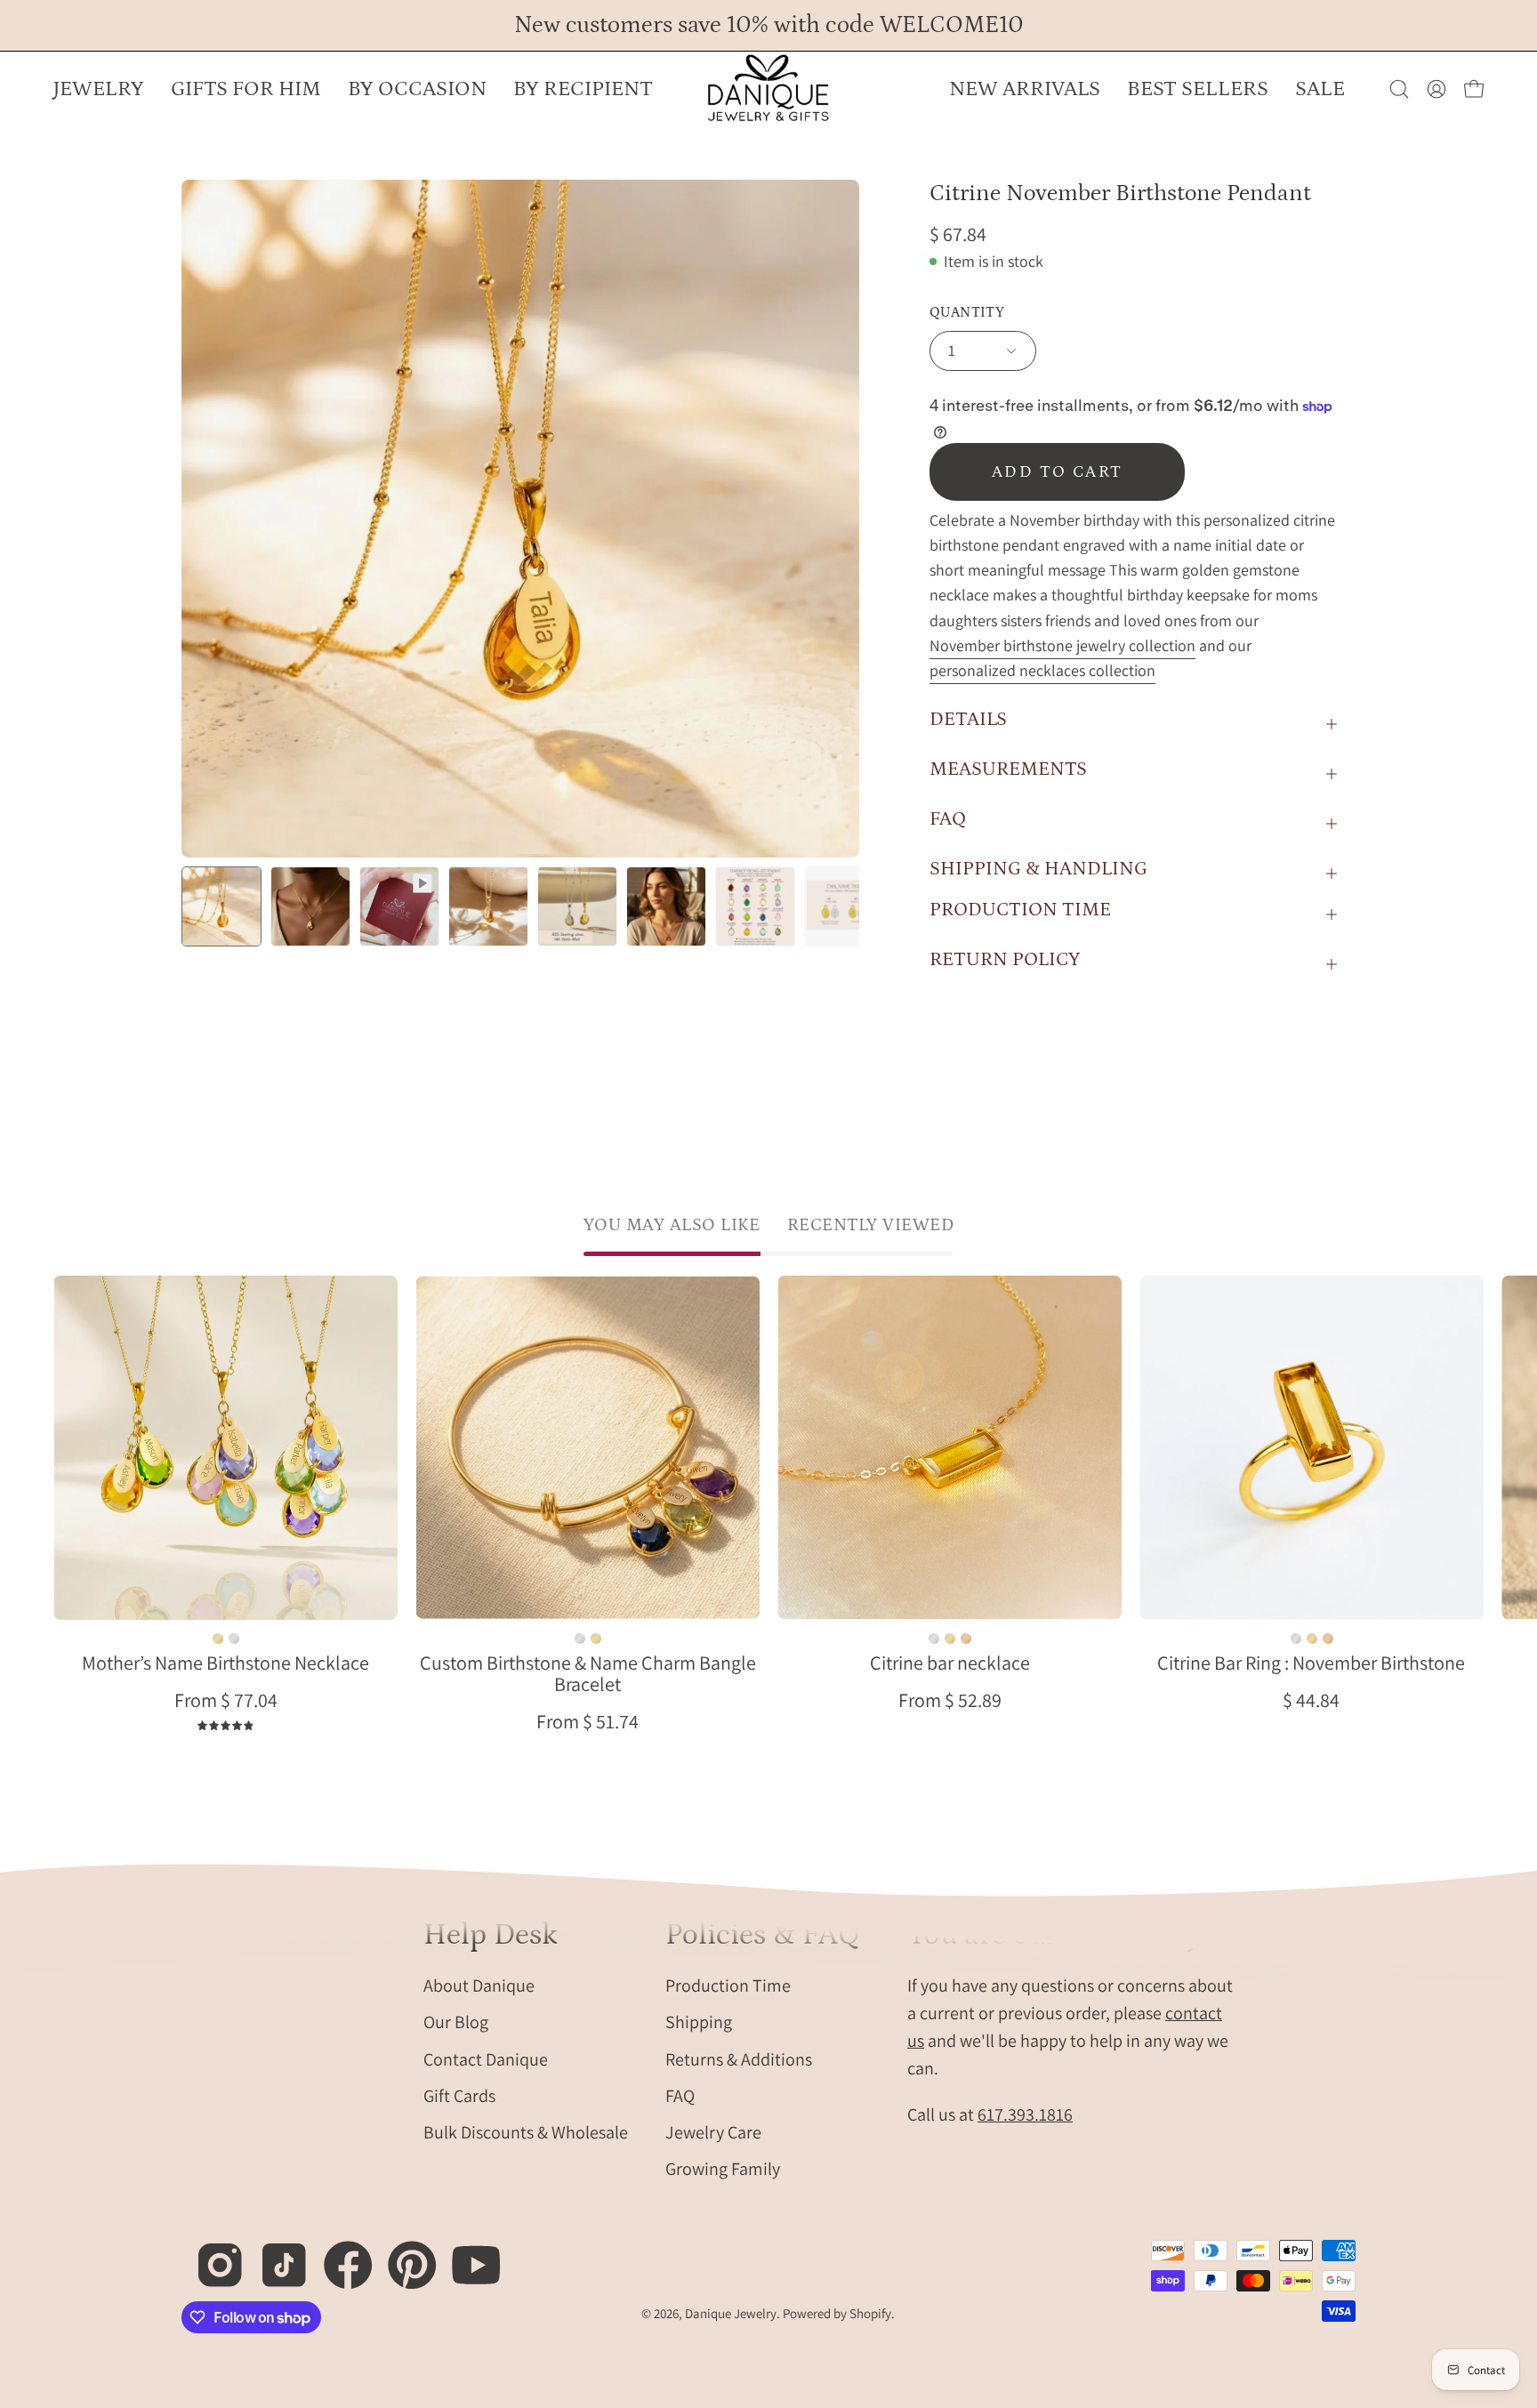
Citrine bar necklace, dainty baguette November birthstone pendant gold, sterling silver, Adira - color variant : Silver (934, 1639)
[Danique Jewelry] (768, 89)
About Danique (479, 1985)
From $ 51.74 (587, 1721)
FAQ (948, 819)
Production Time (728, 1985)
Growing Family (723, 2169)
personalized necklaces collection (1042, 670)
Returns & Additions (739, 2058)
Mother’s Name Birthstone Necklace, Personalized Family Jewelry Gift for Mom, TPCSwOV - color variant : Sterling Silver (234, 1639)
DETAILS (968, 719)
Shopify (870, 2313)
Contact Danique (486, 2058)
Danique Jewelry (731, 2313)
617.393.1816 (1025, 2114)
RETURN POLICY (1005, 959)
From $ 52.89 (950, 1700)
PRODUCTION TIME (1020, 910)
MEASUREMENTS (1008, 769)
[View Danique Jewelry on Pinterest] (402, 2255)
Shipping (699, 2022)
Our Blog (456, 2022)
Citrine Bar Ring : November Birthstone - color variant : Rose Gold (1327, 1639)
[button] (417, 89)
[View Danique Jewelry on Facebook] (338, 2255)
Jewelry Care (713, 2132)
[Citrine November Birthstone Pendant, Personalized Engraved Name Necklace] (221, 906)
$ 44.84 (1311, 1700)
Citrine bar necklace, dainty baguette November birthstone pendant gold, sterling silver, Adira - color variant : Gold (950, 1639)
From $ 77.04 (226, 1700)
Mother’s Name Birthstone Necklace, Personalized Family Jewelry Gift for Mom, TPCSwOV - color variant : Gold (218, 1639)
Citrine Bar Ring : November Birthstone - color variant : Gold (1311, 1639)
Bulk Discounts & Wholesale (526, 2132)
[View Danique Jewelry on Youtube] (467, 2255)
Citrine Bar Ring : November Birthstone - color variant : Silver (1295, 1639)
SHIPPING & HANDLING (1038, 869)
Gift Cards (459, 2095)
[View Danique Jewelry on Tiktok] (274, 2255)
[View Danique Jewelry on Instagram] (210, 2255)
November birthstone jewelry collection (1062, 645)
